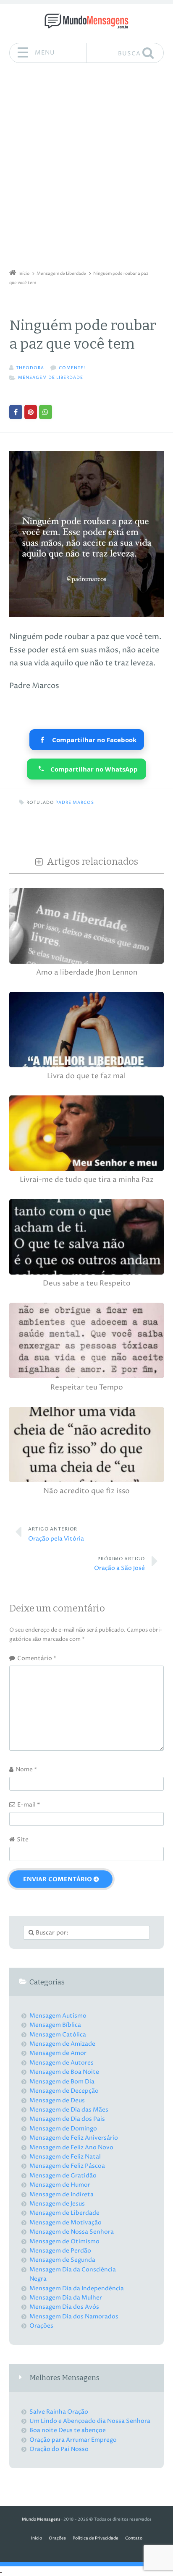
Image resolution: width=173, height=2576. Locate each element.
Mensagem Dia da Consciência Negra (73, 2274)
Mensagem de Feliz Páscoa (67, 2166)
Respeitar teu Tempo (87, 1388)
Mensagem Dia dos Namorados (74, 2317)
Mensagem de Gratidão (63, 2176)
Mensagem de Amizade (62, 2044)
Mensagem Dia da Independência (77, 2288)
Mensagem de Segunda (62, 2260)
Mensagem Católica (58, 2035)
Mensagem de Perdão (60, 2251)
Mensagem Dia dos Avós (64, 2307)
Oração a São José (119, 1564)
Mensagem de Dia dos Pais (67, 2119)
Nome (26, 1769)
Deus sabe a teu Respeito (87, 1284)
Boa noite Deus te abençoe (68, 2430)
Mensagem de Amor (58, 2053)
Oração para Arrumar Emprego (73, 2440)
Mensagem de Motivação (66, 2223)
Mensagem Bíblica (55, 2025)
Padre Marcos (75, 803)
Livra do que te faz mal (86, 1076)
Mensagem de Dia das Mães (69, 2110)
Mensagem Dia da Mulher (66, 2298)
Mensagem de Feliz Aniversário (74, 2138)
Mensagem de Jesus (57, 2204)
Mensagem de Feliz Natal (65, 2157)
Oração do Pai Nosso (59, 2449)
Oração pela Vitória (56, 1534)
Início (37, 2538)
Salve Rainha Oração (59, 2412)
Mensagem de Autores (62, 2063)
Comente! (72, 368)
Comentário (37, 1658)
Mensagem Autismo (58, 2016)
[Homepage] (86, 21)
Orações (41, 2326)
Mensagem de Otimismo (64, 2241)
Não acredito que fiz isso (86, 1491)
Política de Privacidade (96, 2538)
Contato (134, 2538)
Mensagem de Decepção (64, 2091)
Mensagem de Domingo (63, 2129)
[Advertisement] (86, 169)
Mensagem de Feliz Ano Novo (71, 2147)
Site (23, 1839)
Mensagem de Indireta (62, 2194)
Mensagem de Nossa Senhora (72, 2232)
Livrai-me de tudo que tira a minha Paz (87, 1180)
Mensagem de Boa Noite (64, 2072)
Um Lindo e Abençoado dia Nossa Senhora (90, 2421)
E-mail (29, 1805)
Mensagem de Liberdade (51, 378)
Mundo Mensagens (41, 2520)
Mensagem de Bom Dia (62, 2082)
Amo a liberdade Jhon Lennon (87, 973)
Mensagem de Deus (57, 2100)
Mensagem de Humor (60, 2185)
